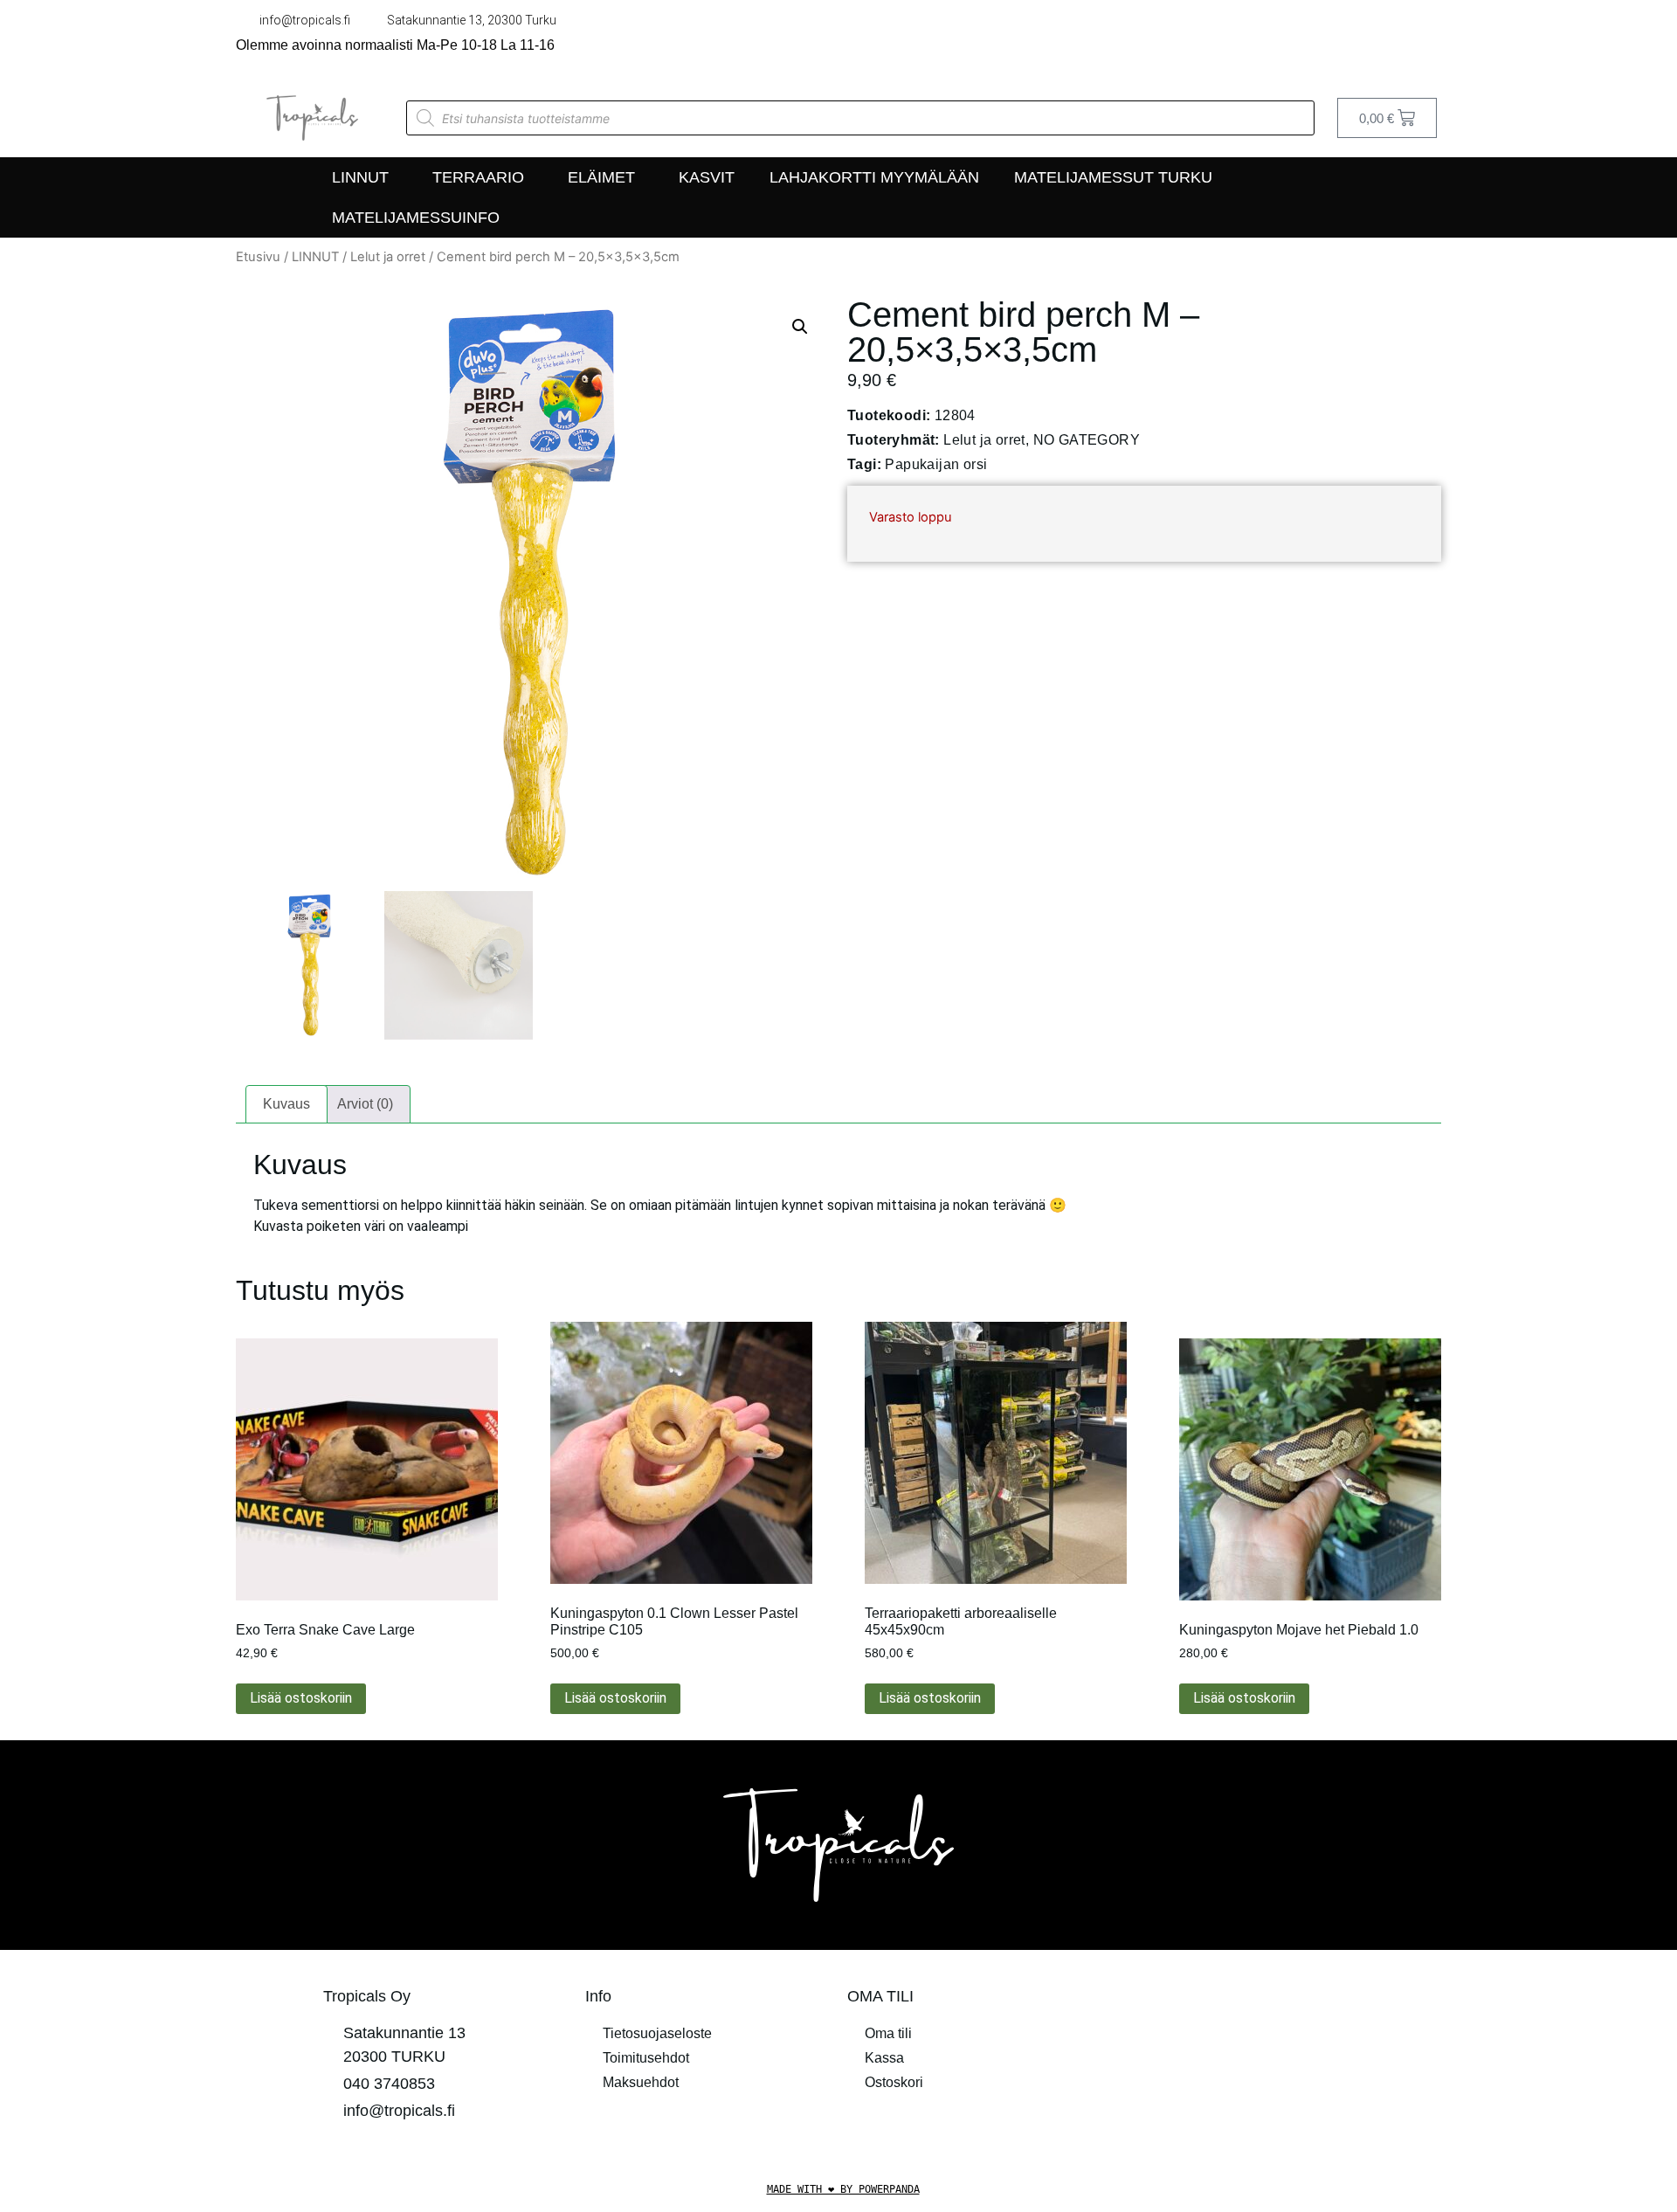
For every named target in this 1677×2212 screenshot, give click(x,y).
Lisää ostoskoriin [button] (301, 1698)
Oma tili (888, 2033)
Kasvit (707, 177)
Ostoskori (894, 2082)
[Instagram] (1432, 39)
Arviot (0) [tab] (365, 1104)
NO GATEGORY (1087, 440)
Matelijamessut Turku (1113, 177)
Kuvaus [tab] (286, 1104)
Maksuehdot (641, 2082)
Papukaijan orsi (936, 464)
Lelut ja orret (388, 257)
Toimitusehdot (646, 2058)
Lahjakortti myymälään (874, 177)
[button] (800, 327)
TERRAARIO (478, 177)
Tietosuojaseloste (657, 2033)
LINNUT (360, 177)
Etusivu (258, 257)
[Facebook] (1396, 39)
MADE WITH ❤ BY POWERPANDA (843, 2189)
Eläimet (601, 177)
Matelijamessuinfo (416, 218)
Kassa (884, 2058)
